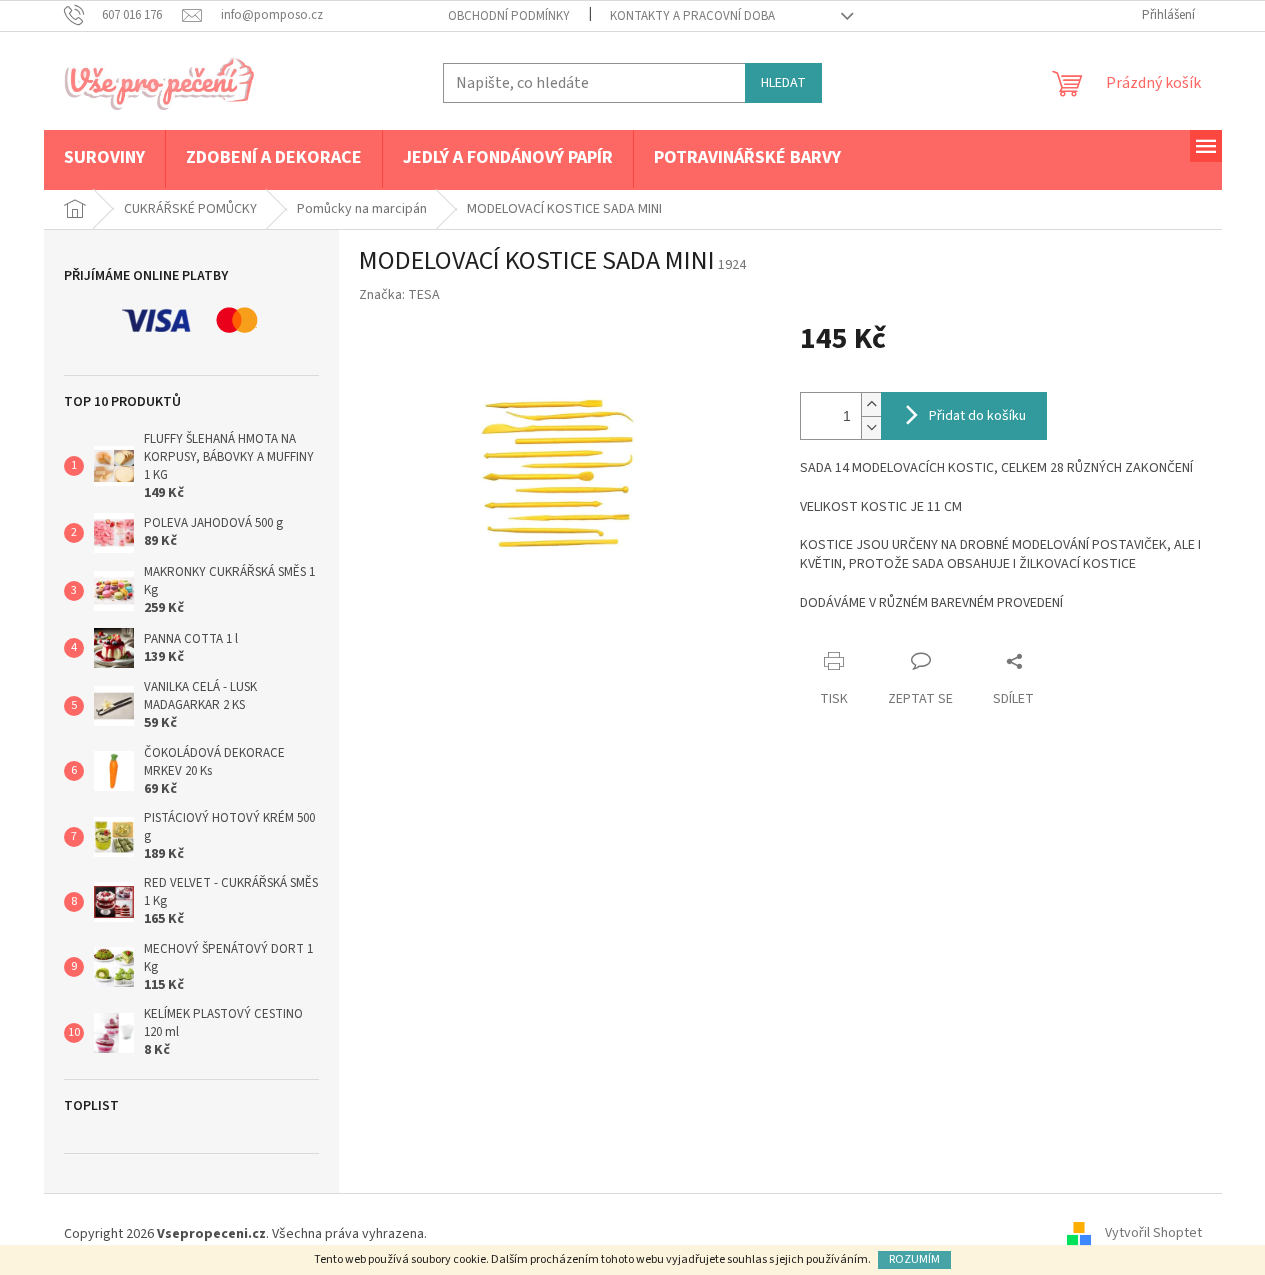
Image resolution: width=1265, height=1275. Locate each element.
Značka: (399, 295)
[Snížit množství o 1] (871, 427)
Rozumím (914, 1259)
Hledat (783, 83)
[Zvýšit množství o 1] (871, 404)
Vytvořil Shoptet (1153, 1234)
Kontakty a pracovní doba (692, 16)
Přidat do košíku (977, 416)
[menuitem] (104, 159)
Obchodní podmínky (509, 16)
